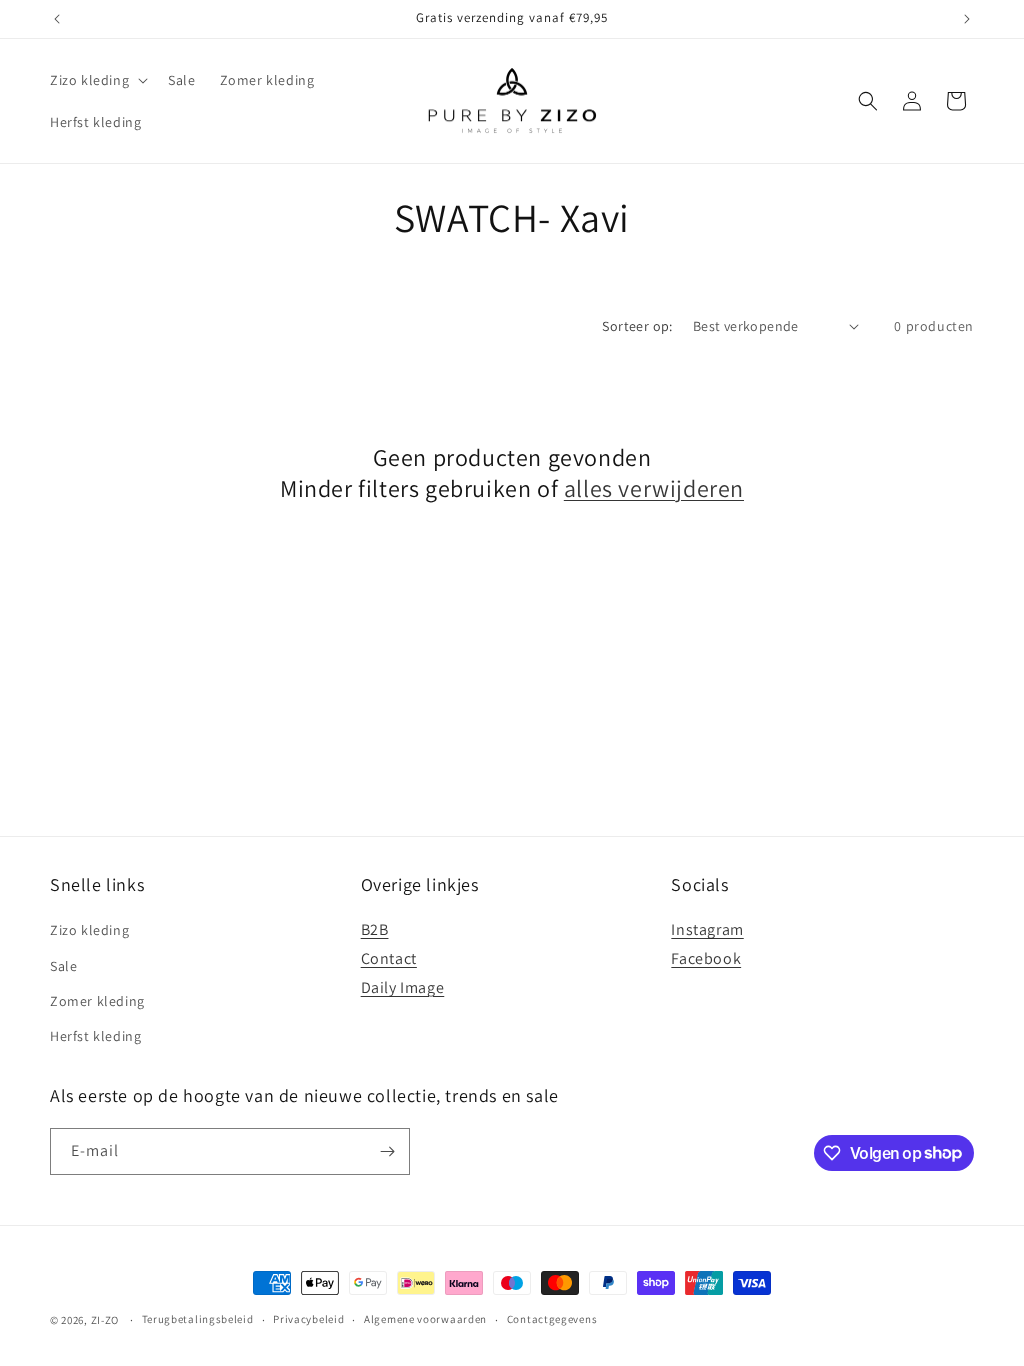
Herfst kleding (95, 1036)
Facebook (706, 958)
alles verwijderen (654, 488)
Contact (389, 958)
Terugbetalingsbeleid (198, 1319)
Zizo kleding (89, 930)
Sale (63, 966)
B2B (375, 929)
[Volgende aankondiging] (967, 19)
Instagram (707, 929)
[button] (97, 80)
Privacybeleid (308, 1319)
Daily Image (403, 987)
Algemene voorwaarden (425, 1319)
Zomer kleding (97, 1001)
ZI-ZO (105, 1320)
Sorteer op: (637, 326)
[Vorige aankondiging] (57, 19)
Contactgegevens (552, 1319)
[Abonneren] (387, 1151)
